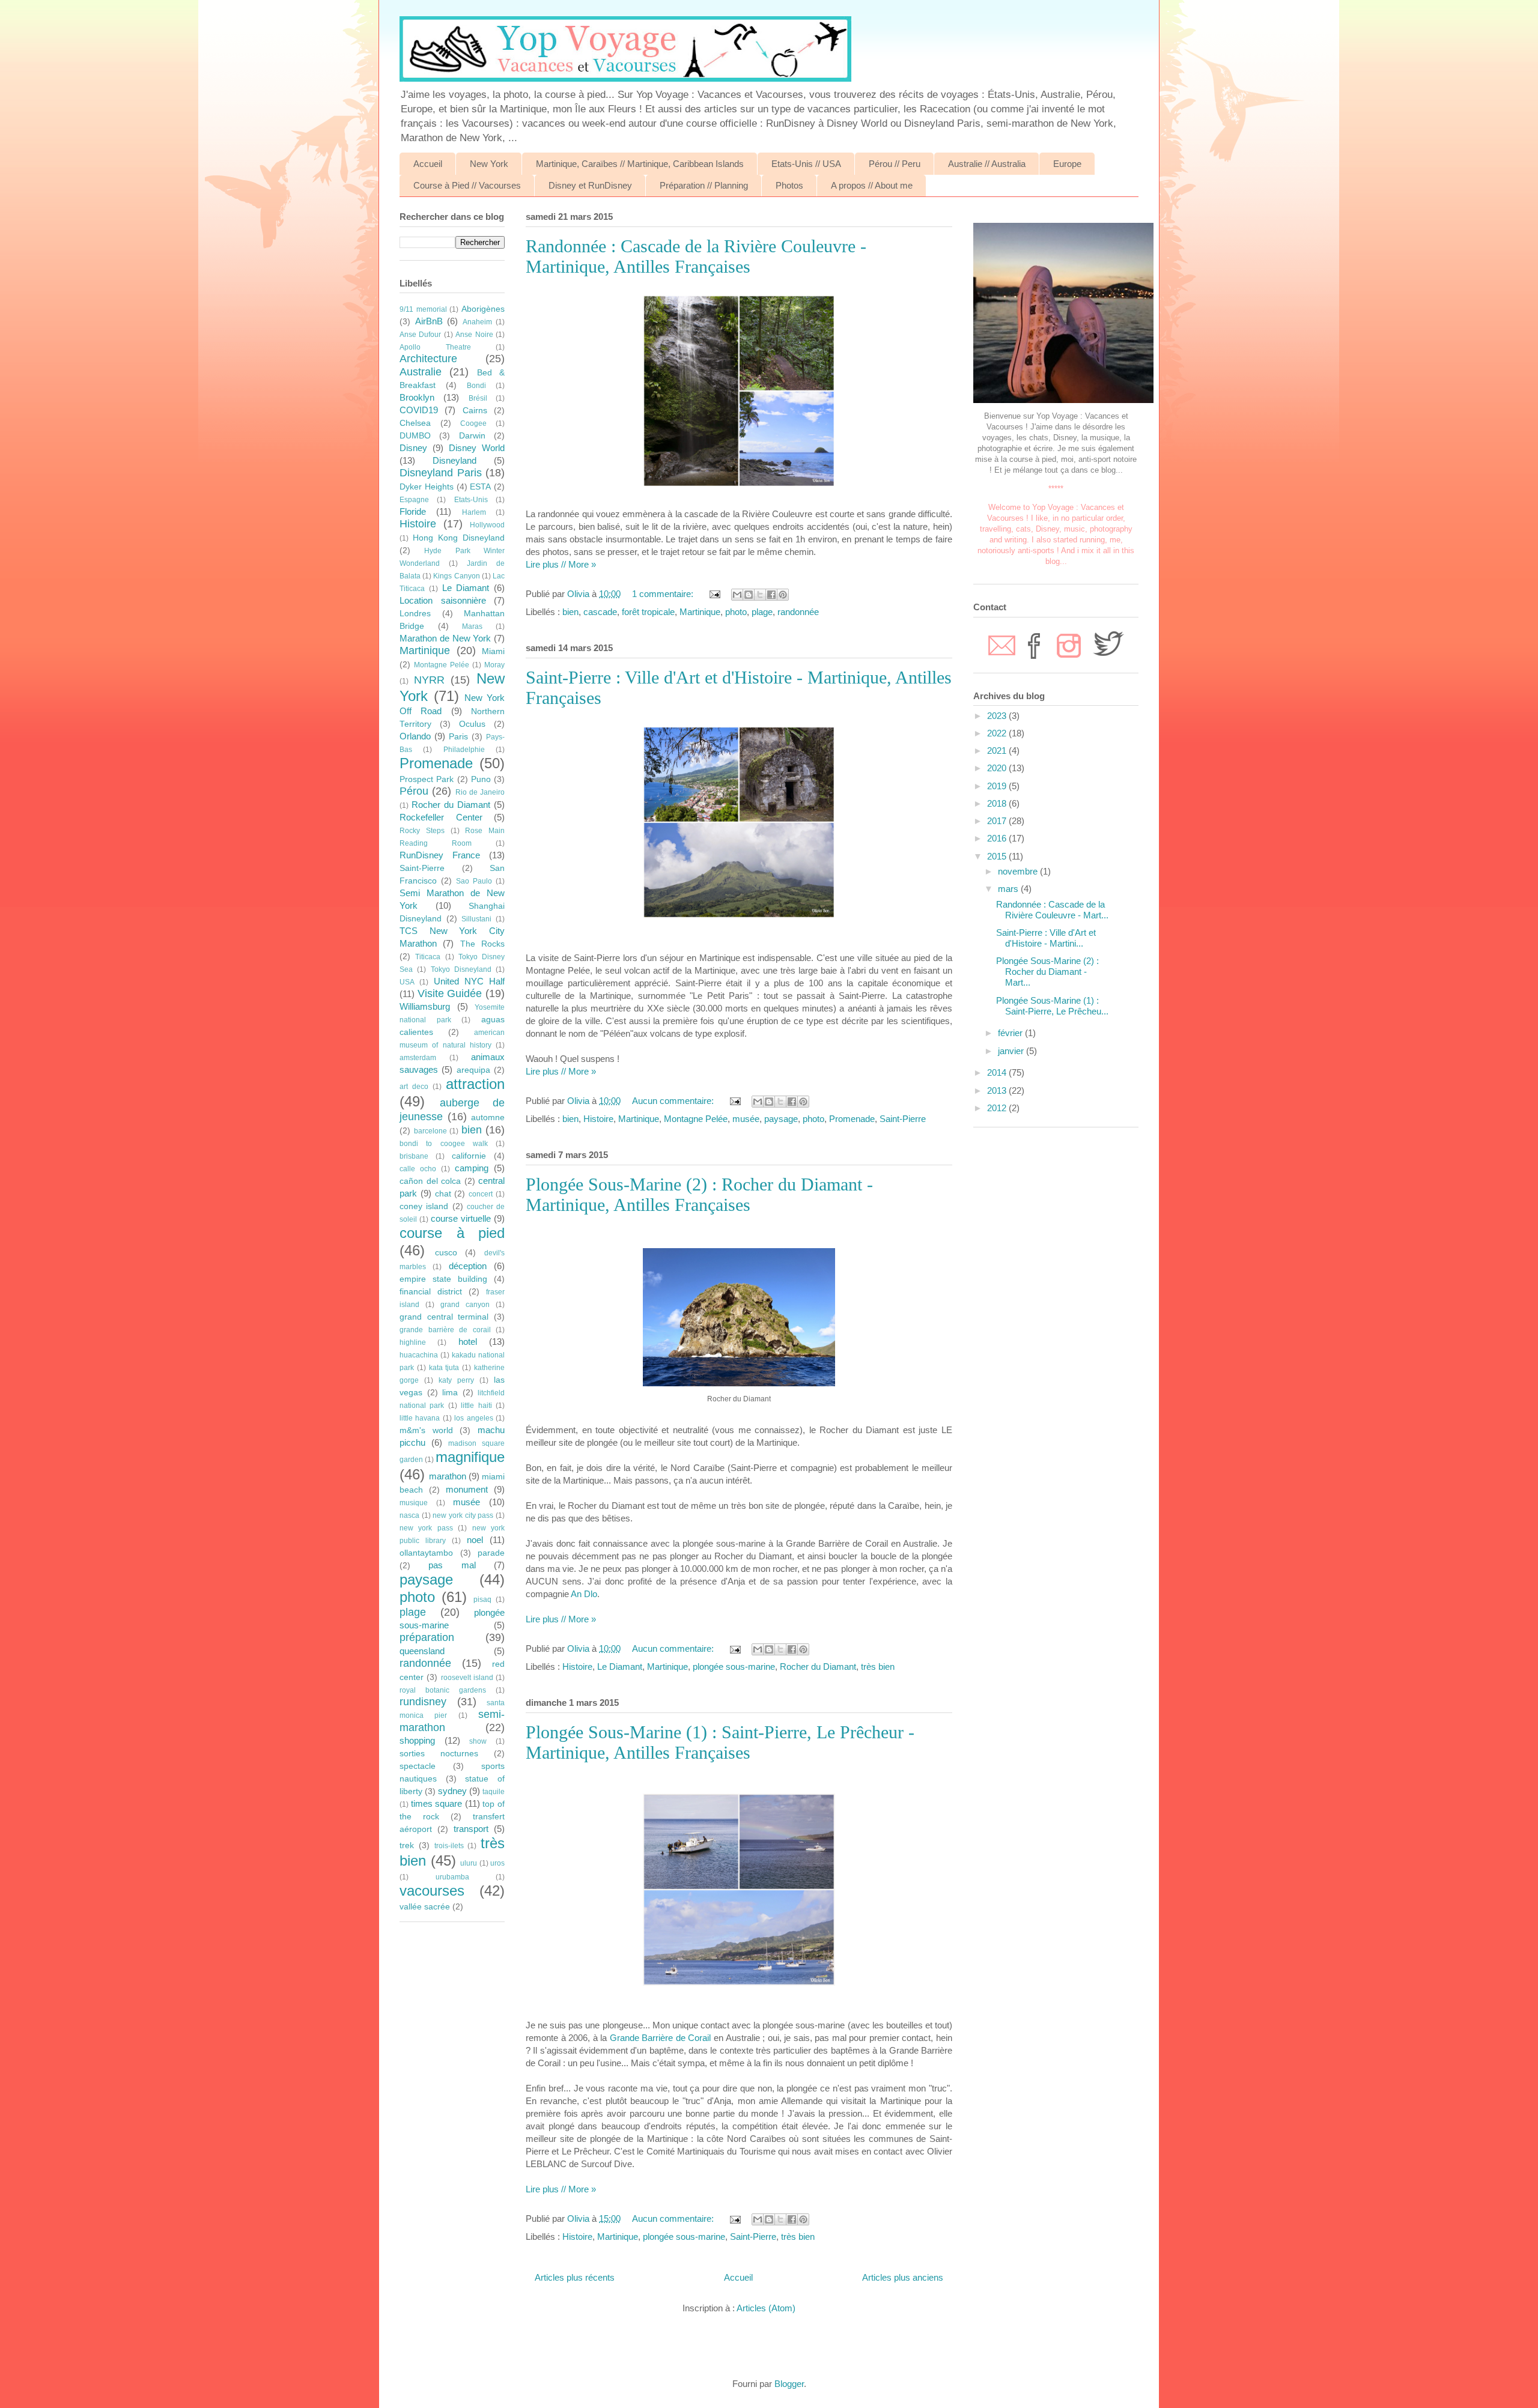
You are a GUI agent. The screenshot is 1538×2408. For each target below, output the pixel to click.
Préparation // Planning (704, 185)
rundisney (423, 1702)
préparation (427, 1637)
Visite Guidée (450, 993)
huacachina (419, 1355)
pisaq (482, 1600)
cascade (600, 612)
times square (437, 1803)
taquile (494, 1792)
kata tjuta (444, 1368)
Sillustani (476, 919)
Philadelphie (464, 750)
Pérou (414, 791)
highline (413, 1342)
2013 (998, 1090)
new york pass (426, 1528)
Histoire (598, 1119)
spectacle (418, 1766)
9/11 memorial (423, 309)
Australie (421, 372)
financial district (431, 1292)
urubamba (452, 1877)
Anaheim (477, 322)
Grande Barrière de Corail (661, 2038)
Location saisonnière (443, 600)
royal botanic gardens (443, 1690)
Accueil (428, 164)
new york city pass (463, 1515)
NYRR (429, 680)
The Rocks (482, 944)
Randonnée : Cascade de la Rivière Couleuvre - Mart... (1052, 910)
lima (450, 1393)
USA (407, 982)
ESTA (480, 487)
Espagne (414, 500)
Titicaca (428, 957)
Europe (1067, 164)
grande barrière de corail (445, 1330)
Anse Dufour (420, 335)
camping (472, 1168)
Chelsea (415, 423)
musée (746, 1119)
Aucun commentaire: (674, 1101)
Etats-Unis (471, 500)
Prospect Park (427, 779)
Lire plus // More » (561, 564)
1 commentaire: (664, 594)
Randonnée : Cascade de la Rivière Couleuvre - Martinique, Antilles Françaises (696, 256)
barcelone (430, 1131)
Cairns (475, 411)
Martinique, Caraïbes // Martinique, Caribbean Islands (640, 164)
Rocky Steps (422, 831)
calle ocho (418, 1169)
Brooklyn (417, 397)
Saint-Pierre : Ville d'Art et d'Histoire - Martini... (1046, 938)
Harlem (474, 512)
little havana (420, 1418)
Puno (481, 779)
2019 (998, 786)
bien (570, 612)
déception (468, 1266)
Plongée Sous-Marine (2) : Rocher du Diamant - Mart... (1047, 972)
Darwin (472, 436)
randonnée (798, 612)
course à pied (452, 1233)
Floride (413, 511)
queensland (422, 1651)
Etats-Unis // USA (806, 164)
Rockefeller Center (441, 817)
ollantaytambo (426, 1553)
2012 (998, 1108)
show (478, 1741)
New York (489, 164)
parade (491, 1553)
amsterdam (418, 1058)
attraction (475, 1084)
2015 (998, 856)
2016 (998, 838)
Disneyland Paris (441, 473)
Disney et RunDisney (590, 185)
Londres (415, 614)
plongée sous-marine (734, 1666)
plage (762, 612)
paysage (781, 1119)
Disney (413, 448)
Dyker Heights (427, 487)
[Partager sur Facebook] (771, 595)
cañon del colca (430, 1181)
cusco (446, 1253)
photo (736, 612)
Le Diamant (620, 1666)
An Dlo (584, 1594)
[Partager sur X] (760, 595)
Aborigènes (483, 309)
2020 (998, 768)
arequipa (473, 1070)
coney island (424, 1206)
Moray (494, 665)
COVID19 (419, 410)
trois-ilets (449, 1846)
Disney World (477, 448)
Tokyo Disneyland (461, 969)
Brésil (478, 398)
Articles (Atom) (766, 2308)
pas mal (452, 1565)
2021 (998, 751)
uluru (469, 1863)
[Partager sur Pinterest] (783, 595)
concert (481, 1194)
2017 (998, 821)
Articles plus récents (575, 2277)
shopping (417, 1740)
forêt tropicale (648, 612)
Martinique (700, 612)
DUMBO (415, 436)
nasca (409, 1515)
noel (475, 1540)
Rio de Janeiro (480, 792)
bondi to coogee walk (444, 1144)
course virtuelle (461, 1218)
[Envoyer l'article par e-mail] (714, 594)
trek (407, 1845)
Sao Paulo (474, 881)
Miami (493, 651)
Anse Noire (474, 335)
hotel (468, 1342)
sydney (452, 1791)
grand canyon (465, 1305)
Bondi (476, 386)
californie (469, 1156)
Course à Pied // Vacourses (467, 185)
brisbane (414, 1156)
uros (497, 1863)
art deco (414, 1087)
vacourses (432, 1891)
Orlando (415, 736)
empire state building (443, 1279)
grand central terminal (444, 1317)
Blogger (789, 2384)
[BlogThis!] (749, 595)
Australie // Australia (987, 164)
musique (414, 1503)
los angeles (473, 1418)
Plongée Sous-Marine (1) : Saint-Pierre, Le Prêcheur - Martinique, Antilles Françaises (720, 1742)
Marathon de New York (445, 638)
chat (443, 1194)
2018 (998, 803)
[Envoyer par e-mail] (737, 595)
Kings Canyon (456, 576)
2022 (998, 733)
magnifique (470, 1457)
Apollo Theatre (435, 347)
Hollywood (487, 525)
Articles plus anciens (903, 2277)
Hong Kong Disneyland (459, 538)
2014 (998, 1072)
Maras (472, 626)
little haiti (476, 1406)
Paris (458, 737)
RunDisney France (440, 855)
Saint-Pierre (903, 1119)
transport (471, 1829)
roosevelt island (467, 1678)
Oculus (472, 724)
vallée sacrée (425, 1907)
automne (488, 1118)
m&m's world (426, 1430)
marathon (448, 1476)
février (1011, 1033)
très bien (878, 1666)
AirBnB (429, 321)
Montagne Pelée (696, 1119)
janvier (1012, 1051)
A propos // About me (872, 185)
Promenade (852, 1119)
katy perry (456, 1380)
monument (467, 1489)
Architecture (428, 359)
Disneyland (454, 460)
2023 (998, 716)
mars (1009, 889)
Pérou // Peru (895, 164)
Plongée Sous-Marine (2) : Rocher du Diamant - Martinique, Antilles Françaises (699, 1194)
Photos (789, 185)
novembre (1019, 871)
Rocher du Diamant (818, 1666)
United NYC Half (470, 981)
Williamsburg (425, 1006)
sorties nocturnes (439, 1754)
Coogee (473, 423)
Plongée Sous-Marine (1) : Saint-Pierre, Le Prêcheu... (1052, 1006)
